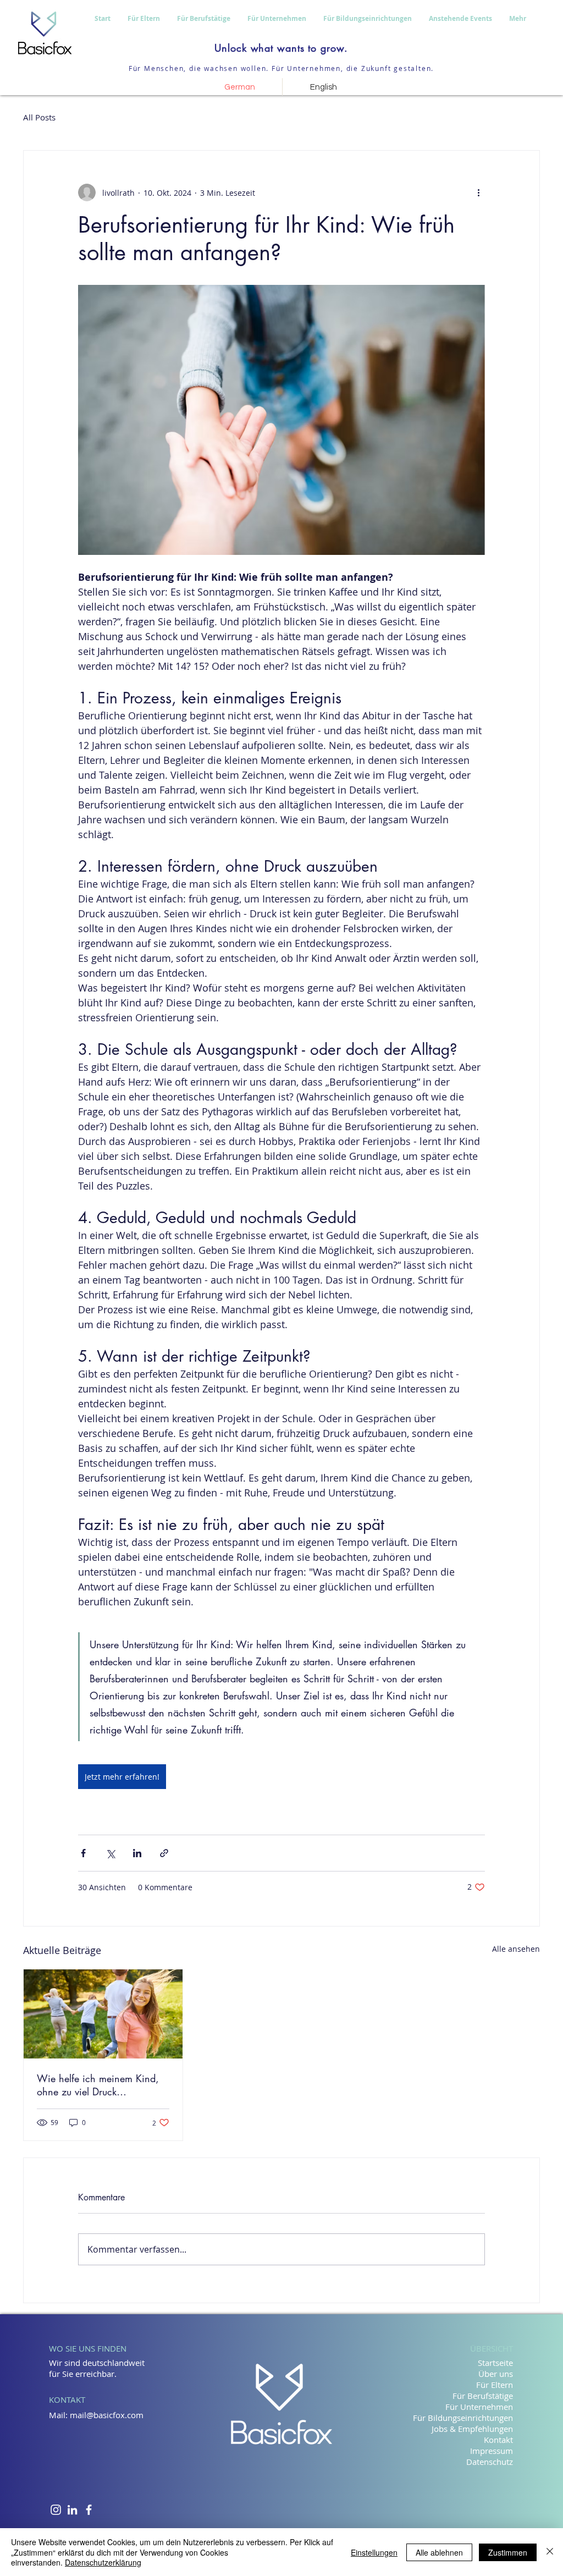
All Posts (39, 117)
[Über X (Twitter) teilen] (110, 1853)
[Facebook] (89, 2510)
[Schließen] (550, 2552)
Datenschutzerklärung (103, 2562)
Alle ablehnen (439, 2552)
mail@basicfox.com (107, 2415)
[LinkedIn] (72, 2510)
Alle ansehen (516, 1949)
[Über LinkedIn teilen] (137, 1853)
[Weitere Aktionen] (478, 192)
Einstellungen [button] (374, 2552)
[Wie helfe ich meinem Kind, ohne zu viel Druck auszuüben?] (103, 2014)
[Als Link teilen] (164, 1853)
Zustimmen (508, 2552)
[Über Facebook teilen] (83, 1853)
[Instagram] (56, 2510)
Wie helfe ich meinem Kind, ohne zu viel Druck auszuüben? (98, 2085)
